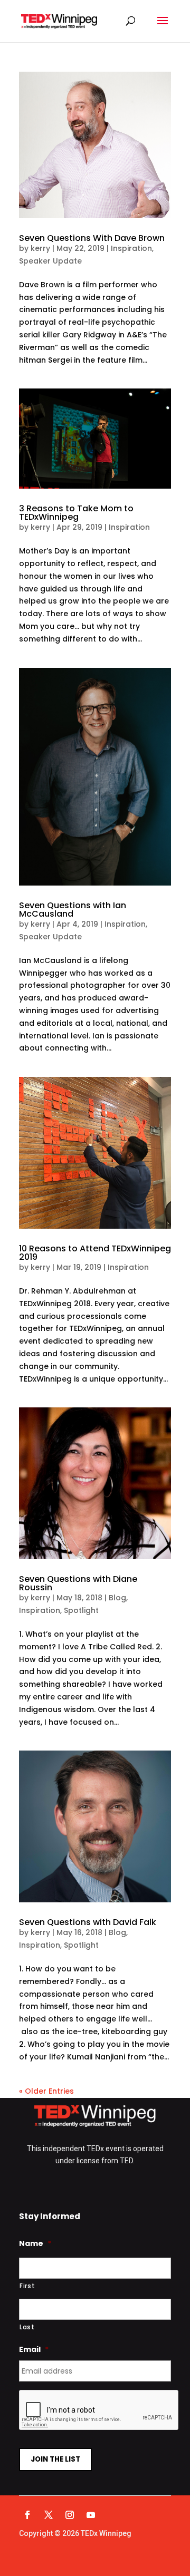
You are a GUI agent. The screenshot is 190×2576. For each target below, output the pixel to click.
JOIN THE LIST (55, 2459)
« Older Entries (46, 2091)
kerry (40, 248)
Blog (117, 1598)
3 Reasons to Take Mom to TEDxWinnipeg (76, 513)
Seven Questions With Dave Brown (92, 238)
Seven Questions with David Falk (88, 1922)
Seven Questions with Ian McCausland (73, 910)
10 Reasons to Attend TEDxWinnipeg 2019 (95, 1253)
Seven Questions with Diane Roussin (78, 1583)
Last (27, 2327)
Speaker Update (50, 261)
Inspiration (131, 248)
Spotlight (81, 1610)
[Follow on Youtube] (91, 2515)
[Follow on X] (49, 2515)
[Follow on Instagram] (70, 2515)
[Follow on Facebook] (27, 2515)
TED (126, 2161)
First (27, 2286)
